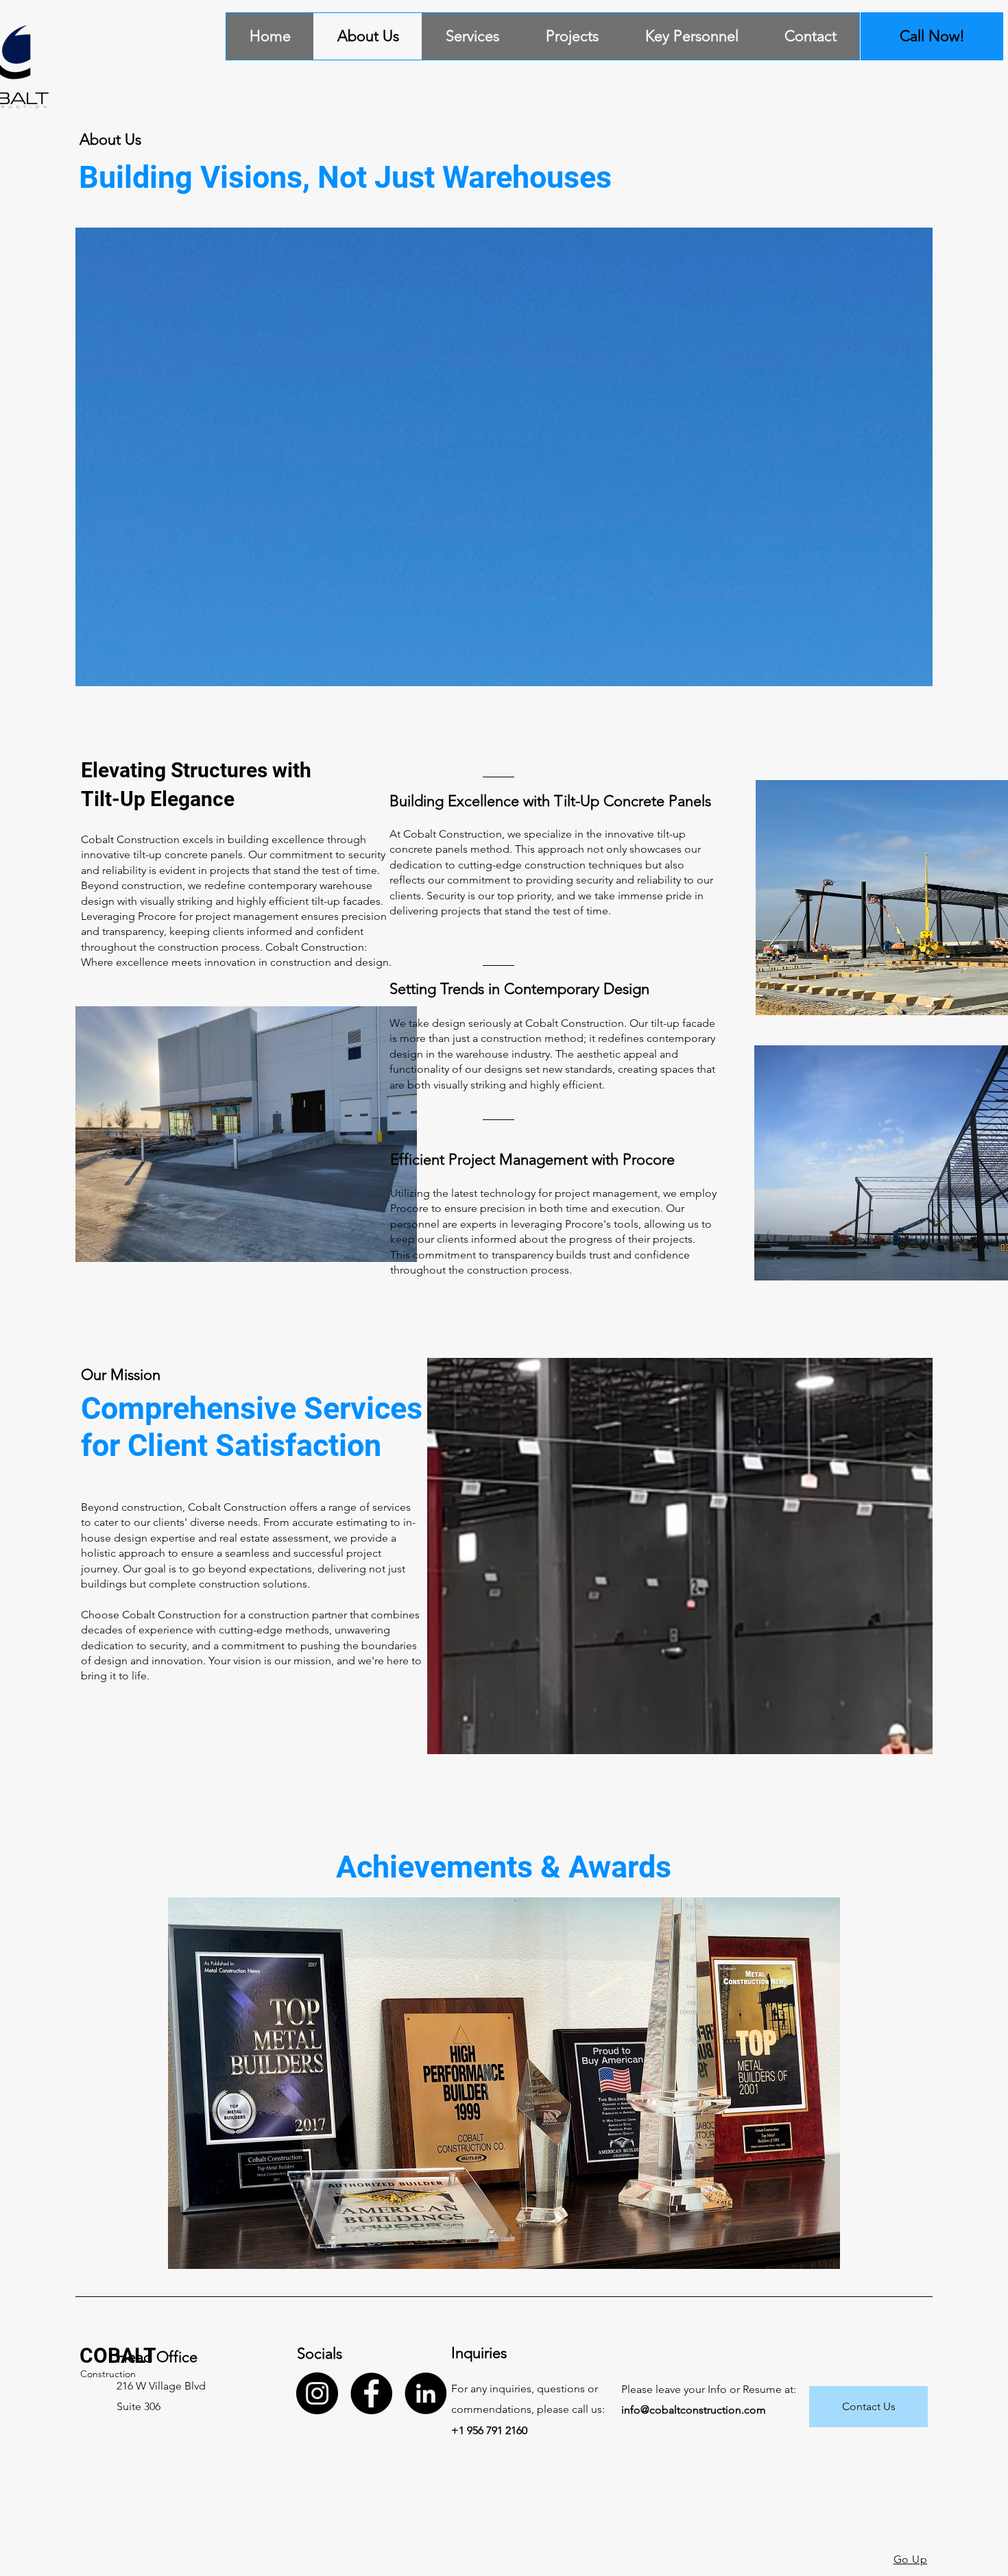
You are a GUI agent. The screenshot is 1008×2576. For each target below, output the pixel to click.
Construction (108, 2374)
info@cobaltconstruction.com (694, 2410)
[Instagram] (317, 2393)
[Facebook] (371, 2393)
